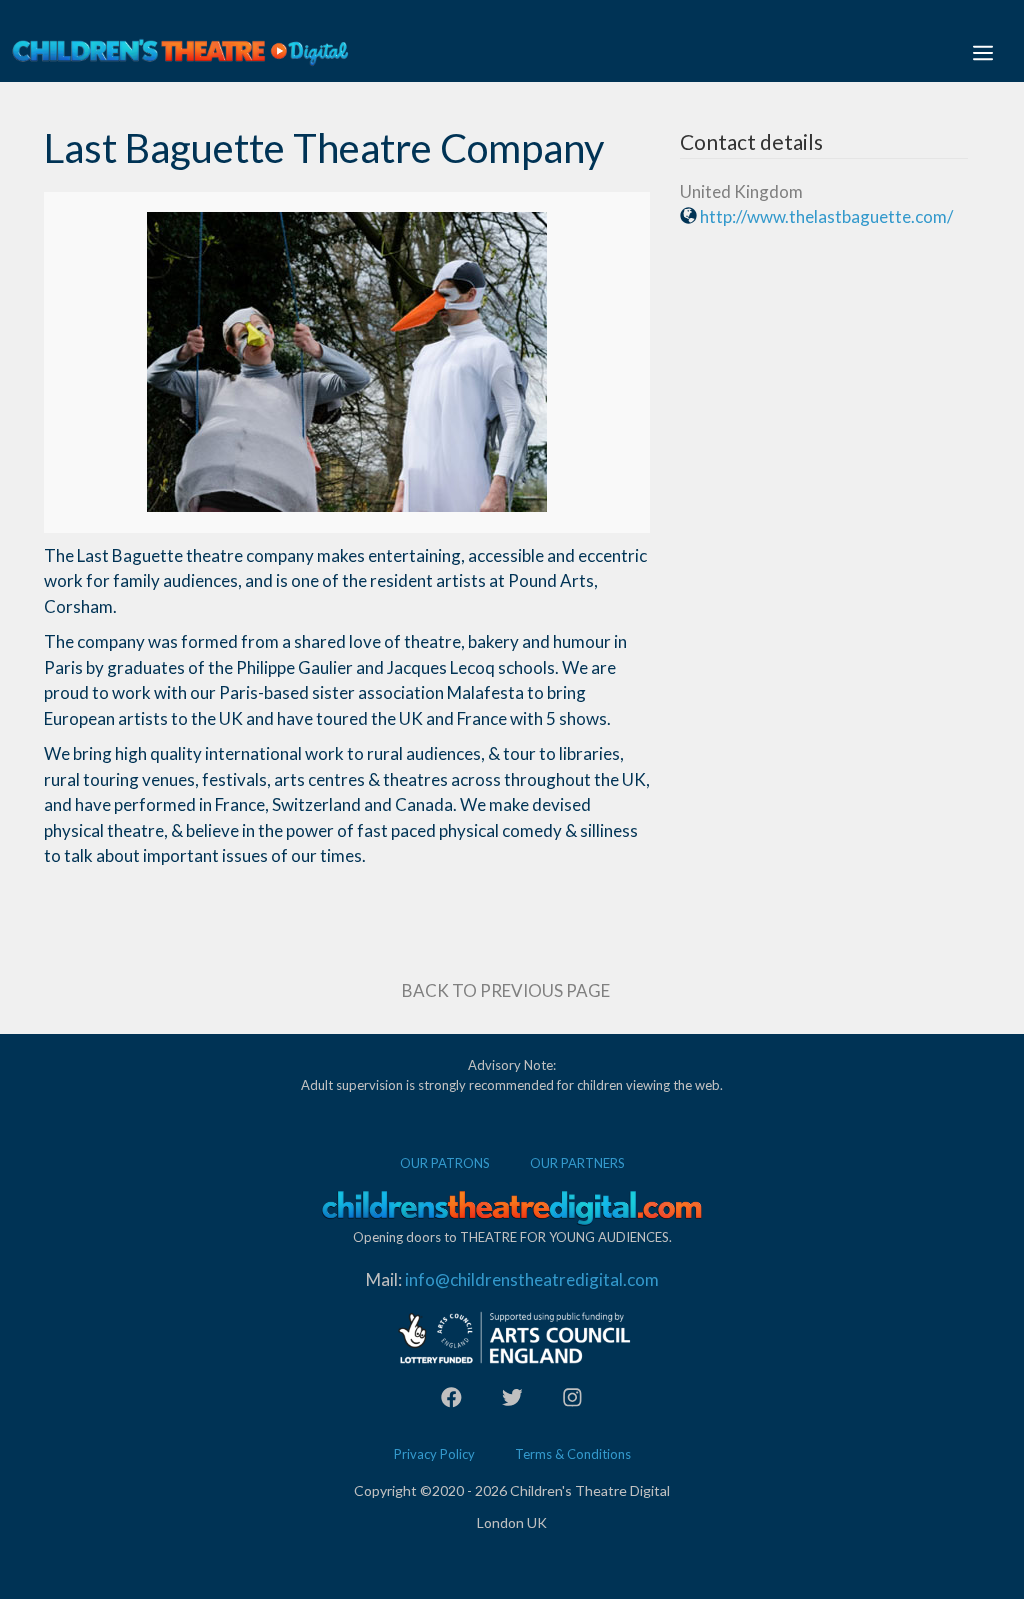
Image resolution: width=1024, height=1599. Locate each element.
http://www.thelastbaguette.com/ (826, 216)
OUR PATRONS (445, 1163)
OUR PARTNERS (577, 1163)
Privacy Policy (434, 1454)
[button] (983, 52)
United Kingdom (741, 191)
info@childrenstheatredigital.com (532, 1279)
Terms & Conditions (573, 1454)
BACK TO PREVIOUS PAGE (506, 990)
